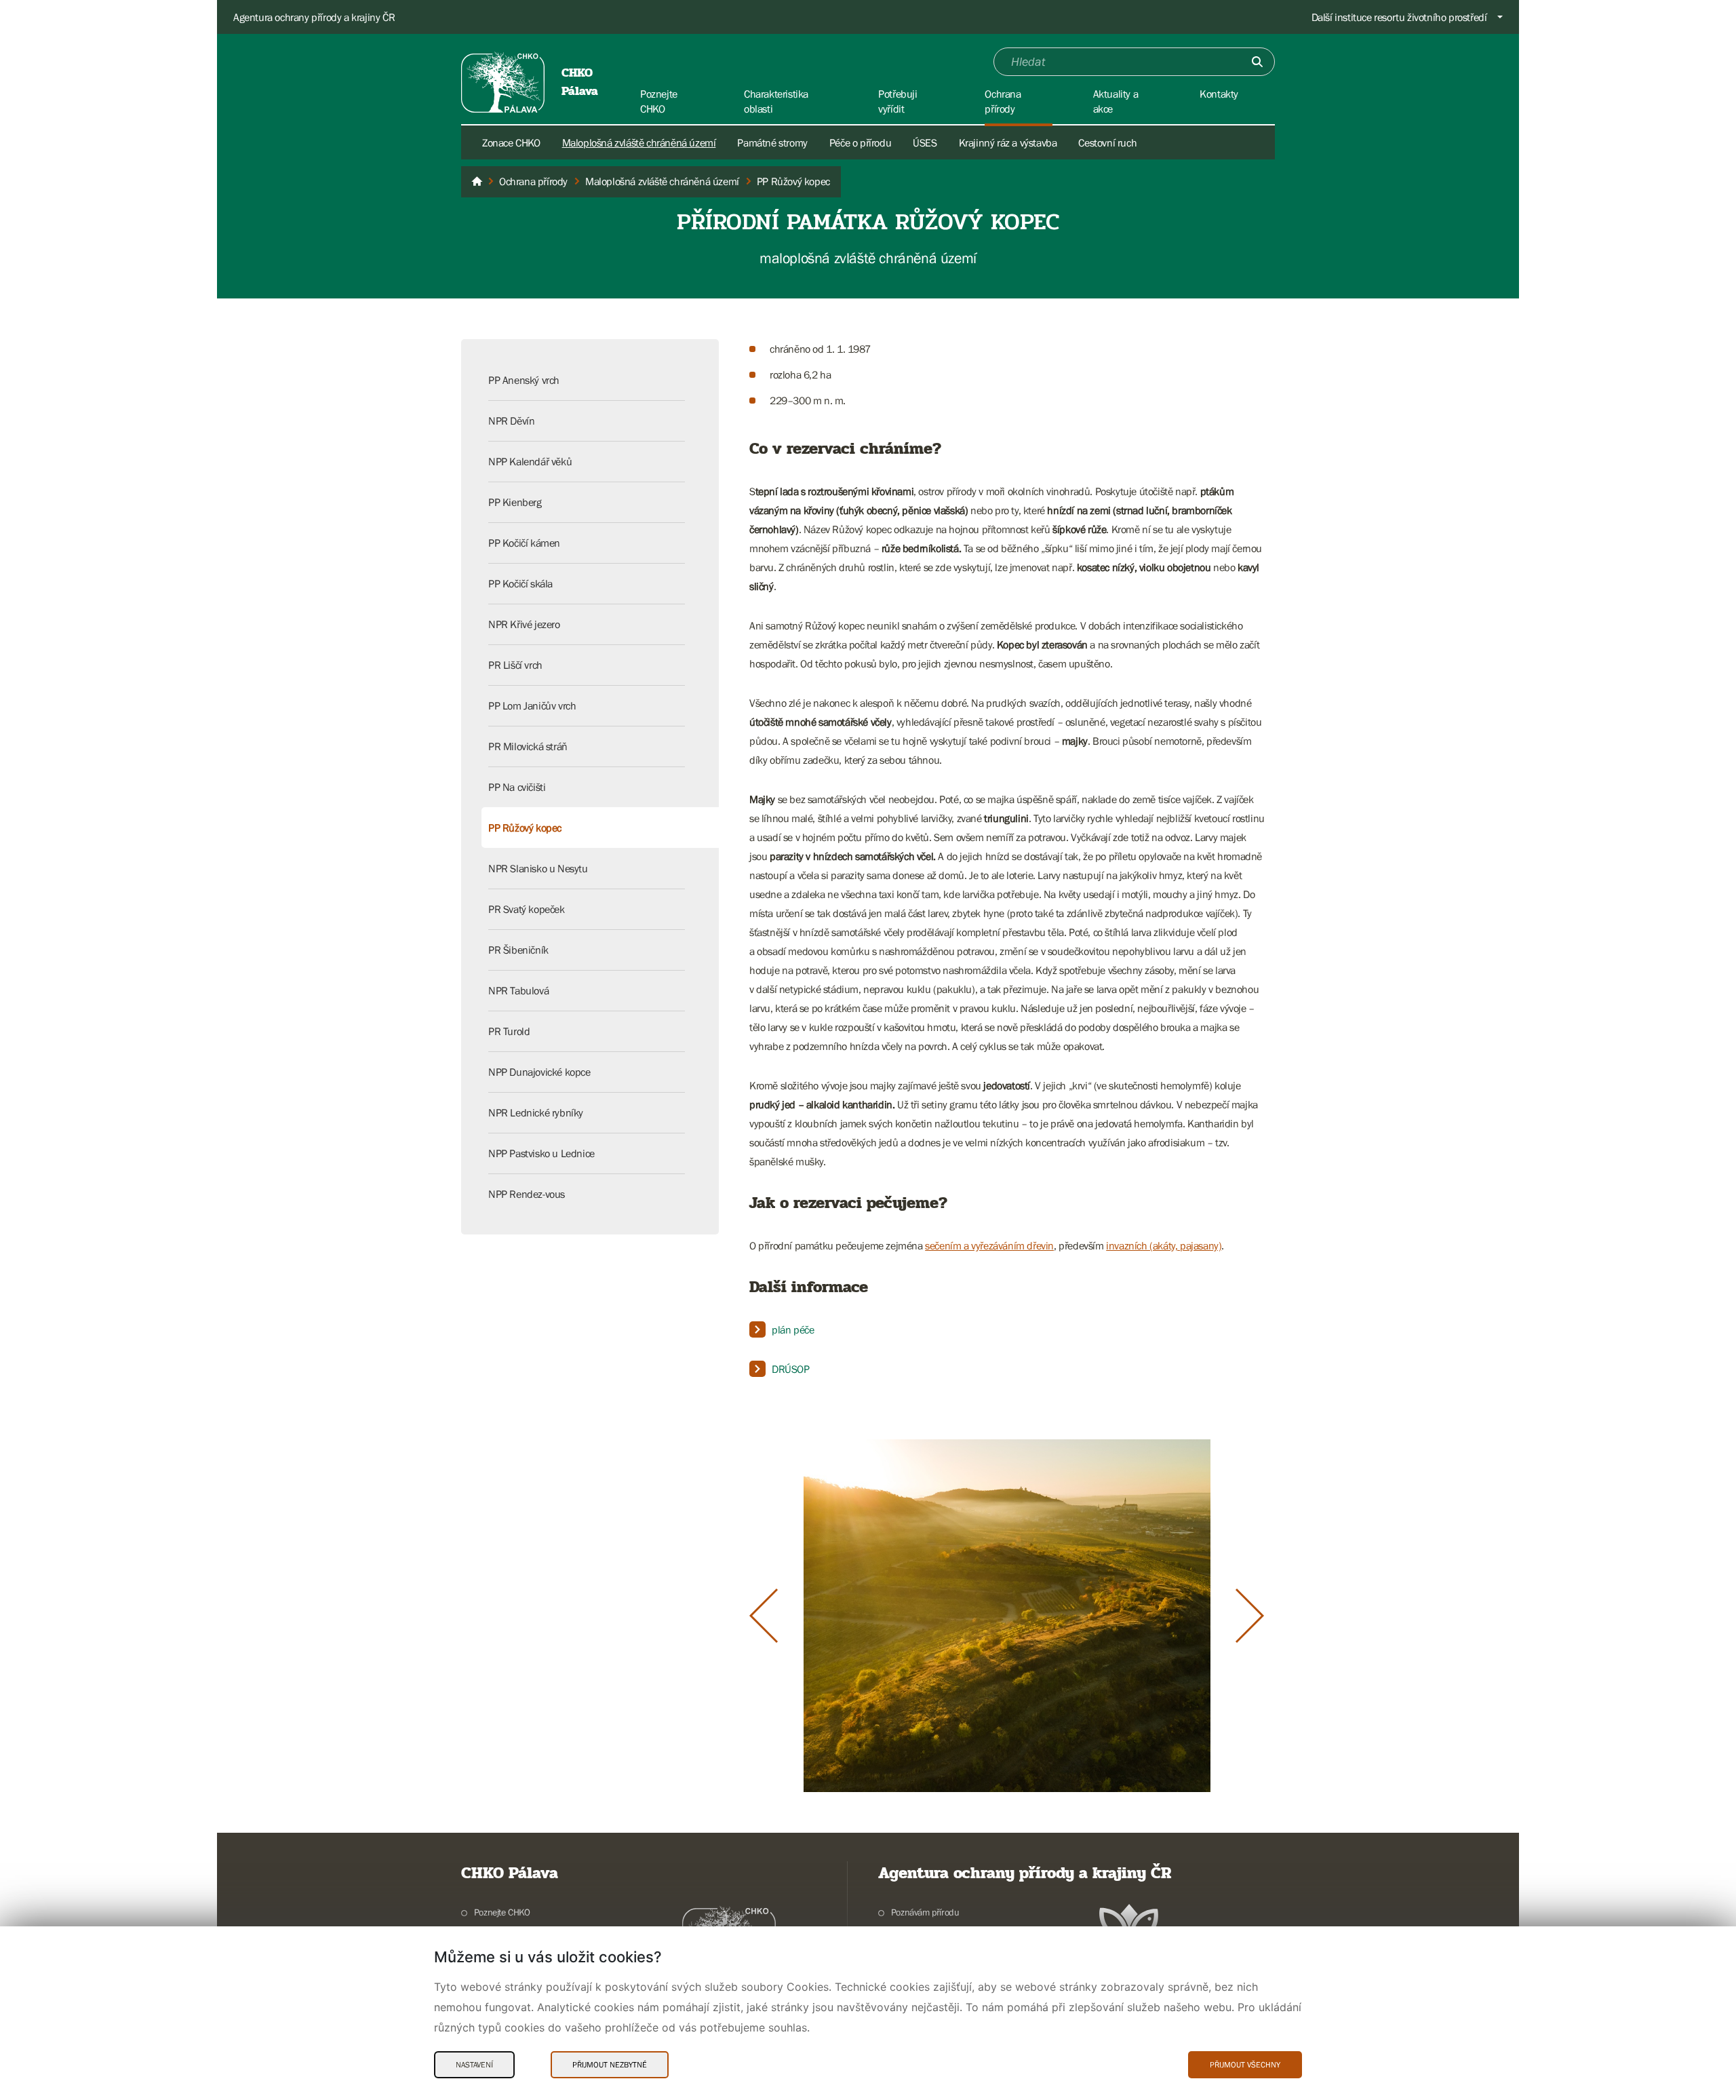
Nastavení (474, 2065)
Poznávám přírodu (925, 1912)
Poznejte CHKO (502, 1912)
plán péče (793, 1329)
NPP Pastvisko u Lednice (541, 1153)
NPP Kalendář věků (530, 461)
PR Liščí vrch (515, 665)
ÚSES (925, 142)
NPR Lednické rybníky (536, 1112)
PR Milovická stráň (528, 746)
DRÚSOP (791, 1369)
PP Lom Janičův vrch (532, 705)
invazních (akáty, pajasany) (1164, 1245)
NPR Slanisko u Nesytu (538, 868)
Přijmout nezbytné (610, 2065)
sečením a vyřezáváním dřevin (989, 1245)
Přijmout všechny (1245, 2065)
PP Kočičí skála (520, 583)
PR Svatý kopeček (527, 909)
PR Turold (509, 1031)
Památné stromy (772, 142)
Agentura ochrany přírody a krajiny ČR (314, 17)
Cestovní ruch (1107, 142)
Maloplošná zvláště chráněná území (639, 142)
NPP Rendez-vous (527, 1194)
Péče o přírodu (860, 142)
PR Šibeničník (518, 950)
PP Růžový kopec (525, 828)
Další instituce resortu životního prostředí (1399, 17)
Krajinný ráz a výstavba (1008, 142)
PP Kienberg (515, 502)
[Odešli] (1257, 62)
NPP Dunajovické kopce (539, 1072)
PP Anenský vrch (524, 380)
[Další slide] (1250, 1616)
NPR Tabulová (518, 990)
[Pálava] (477, 182)
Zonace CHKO (511, 142)
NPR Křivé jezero (524, 624)
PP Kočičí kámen (524, 543)
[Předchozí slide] (764, 1616)
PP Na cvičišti (517, 787)
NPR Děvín (511, 421)
